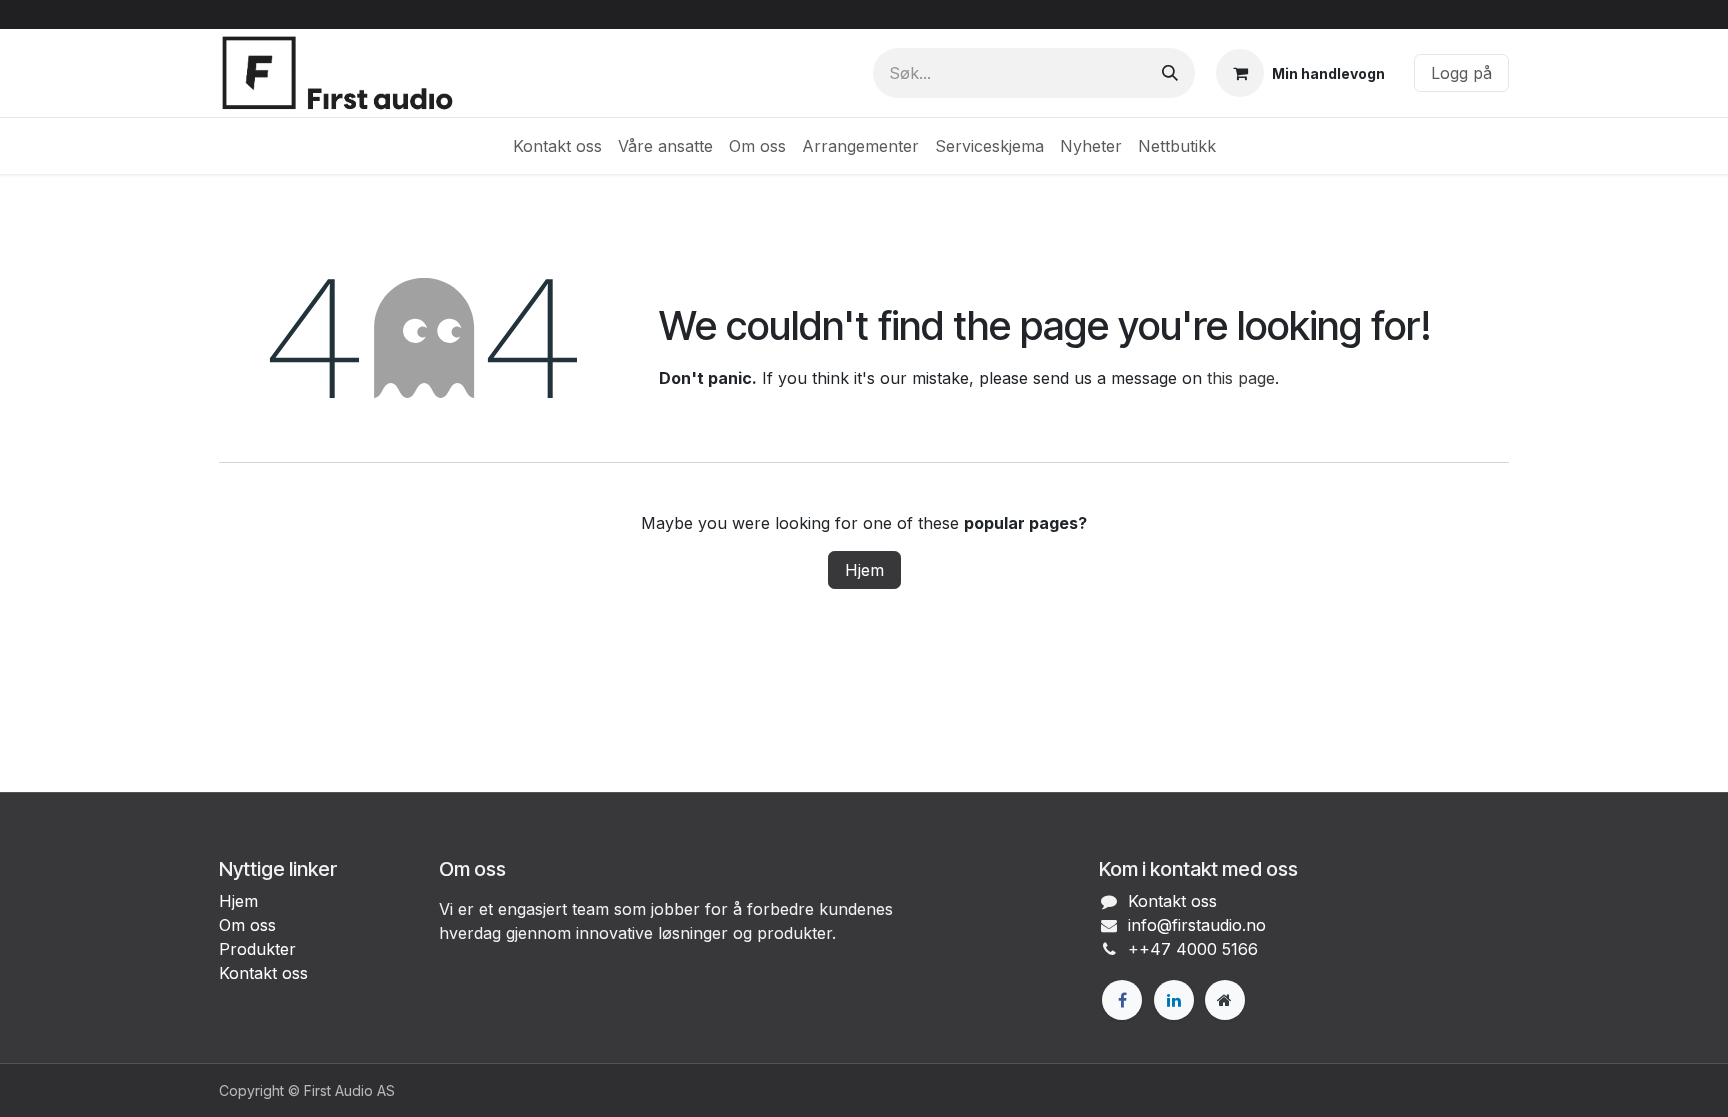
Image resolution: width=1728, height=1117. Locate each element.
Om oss (247, 925)
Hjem (864, 570)
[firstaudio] (1225, 1000)
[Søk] (1170, 73)
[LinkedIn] (1174, 1000)
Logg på (1461, 73)
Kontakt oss (263, 973)
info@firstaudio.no (1197, 925)
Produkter (257, 949)
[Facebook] (1122, 1000)
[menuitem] (557, 146)
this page (1241, 378)
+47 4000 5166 (1198, 949)
